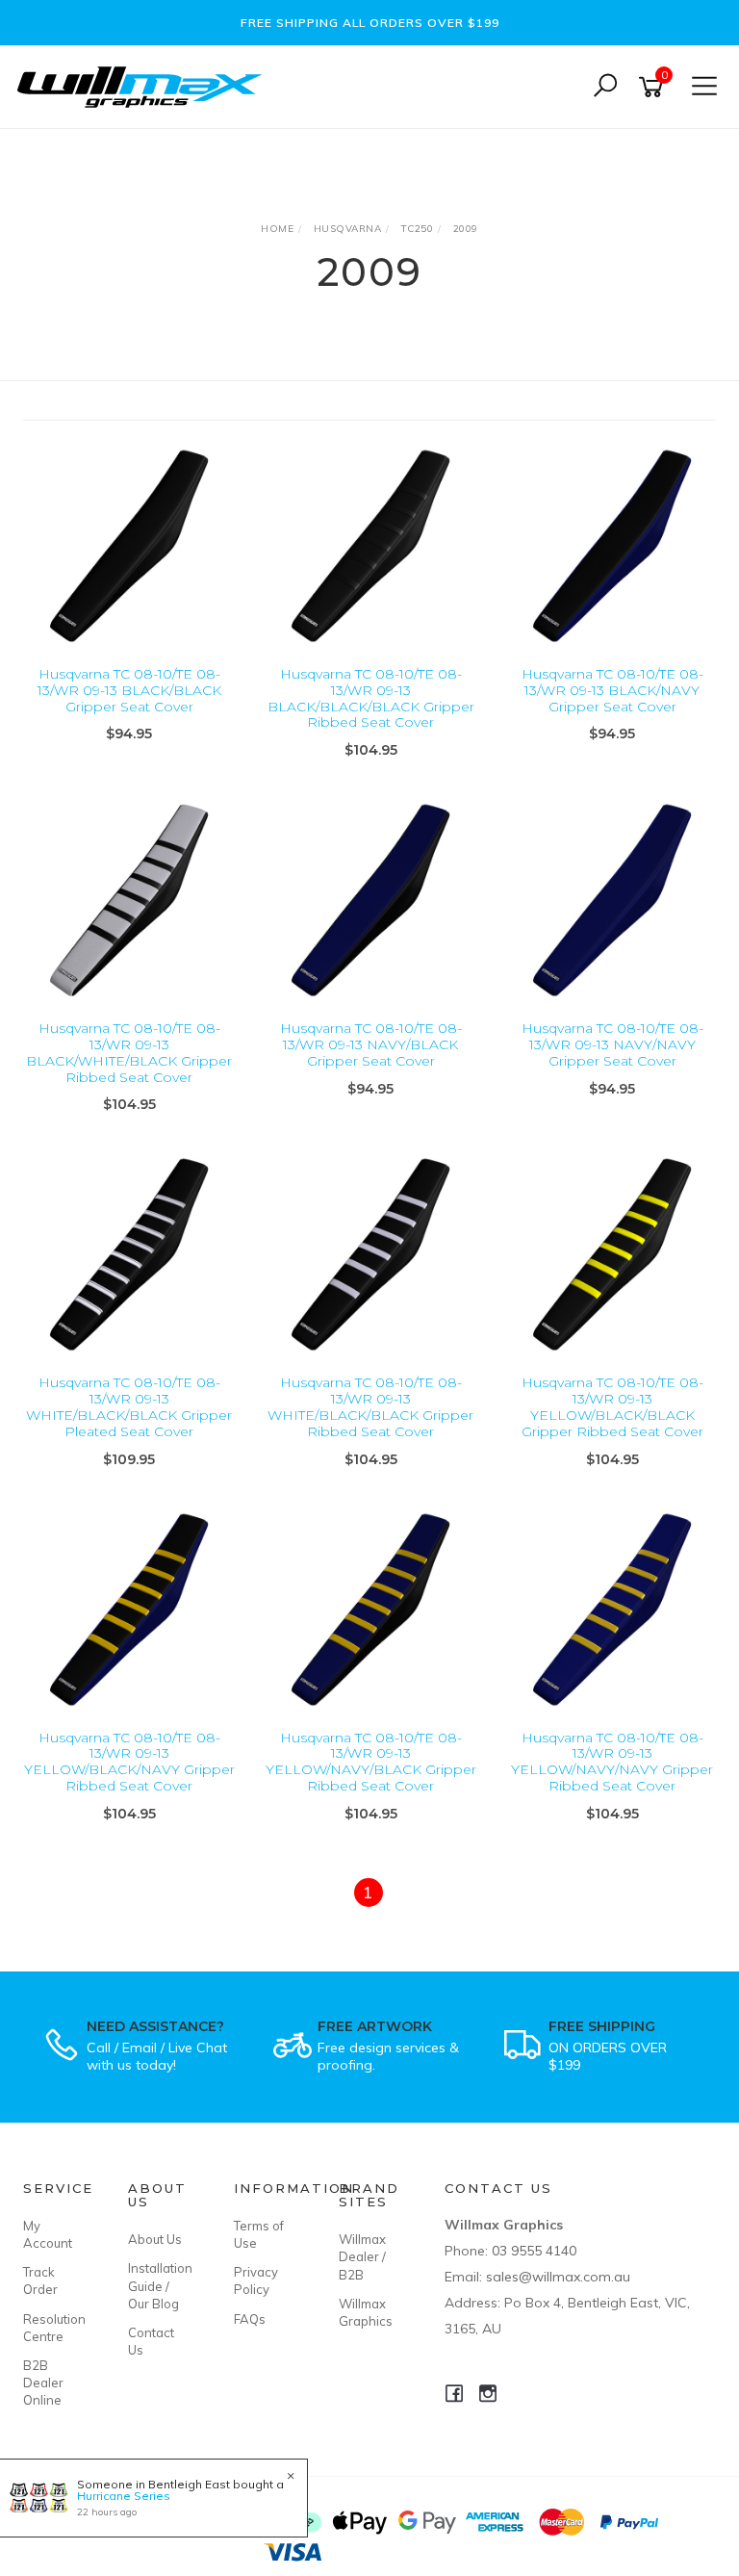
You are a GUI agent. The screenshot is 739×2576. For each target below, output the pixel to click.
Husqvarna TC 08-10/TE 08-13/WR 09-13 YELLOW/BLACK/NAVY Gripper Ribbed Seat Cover (129, 1762)
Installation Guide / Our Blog (159, 2285)
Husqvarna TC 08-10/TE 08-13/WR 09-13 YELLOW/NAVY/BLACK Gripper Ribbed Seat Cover (371, 1762)
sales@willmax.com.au (558, 2277)
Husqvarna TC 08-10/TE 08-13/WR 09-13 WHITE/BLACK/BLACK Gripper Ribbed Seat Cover (370, 1406)
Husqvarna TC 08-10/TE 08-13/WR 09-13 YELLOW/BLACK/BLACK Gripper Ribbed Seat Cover (612, 1406)
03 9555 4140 (534, 2251)
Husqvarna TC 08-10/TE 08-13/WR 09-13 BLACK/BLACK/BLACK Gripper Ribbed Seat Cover (371, 698)
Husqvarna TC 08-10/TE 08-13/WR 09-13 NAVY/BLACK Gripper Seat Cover (371, 1044)
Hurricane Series (124, 2496)
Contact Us (151, 2341)
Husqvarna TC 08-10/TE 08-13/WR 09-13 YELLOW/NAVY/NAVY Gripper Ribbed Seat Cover (612, 1762)
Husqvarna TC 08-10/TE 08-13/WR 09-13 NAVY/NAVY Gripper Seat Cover (612, 1044)
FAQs (250, 2319)
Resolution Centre (54, 2328)
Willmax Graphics (366, 2312)
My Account (48, 2234)
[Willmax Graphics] (144, 85)
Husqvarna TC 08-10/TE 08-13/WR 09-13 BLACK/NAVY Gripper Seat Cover (612, 690)
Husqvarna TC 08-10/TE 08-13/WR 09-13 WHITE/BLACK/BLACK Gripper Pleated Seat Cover (129, 1406)
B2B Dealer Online (43, 2383)
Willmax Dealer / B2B (362, 2256)
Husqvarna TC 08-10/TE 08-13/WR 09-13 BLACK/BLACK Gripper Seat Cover (129, 690)
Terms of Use (259, 2234)
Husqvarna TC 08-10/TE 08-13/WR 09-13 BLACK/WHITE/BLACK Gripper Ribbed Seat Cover (129, 1052)
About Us (155, 2239)
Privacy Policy (256, 2280)
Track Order (40, 2280)
